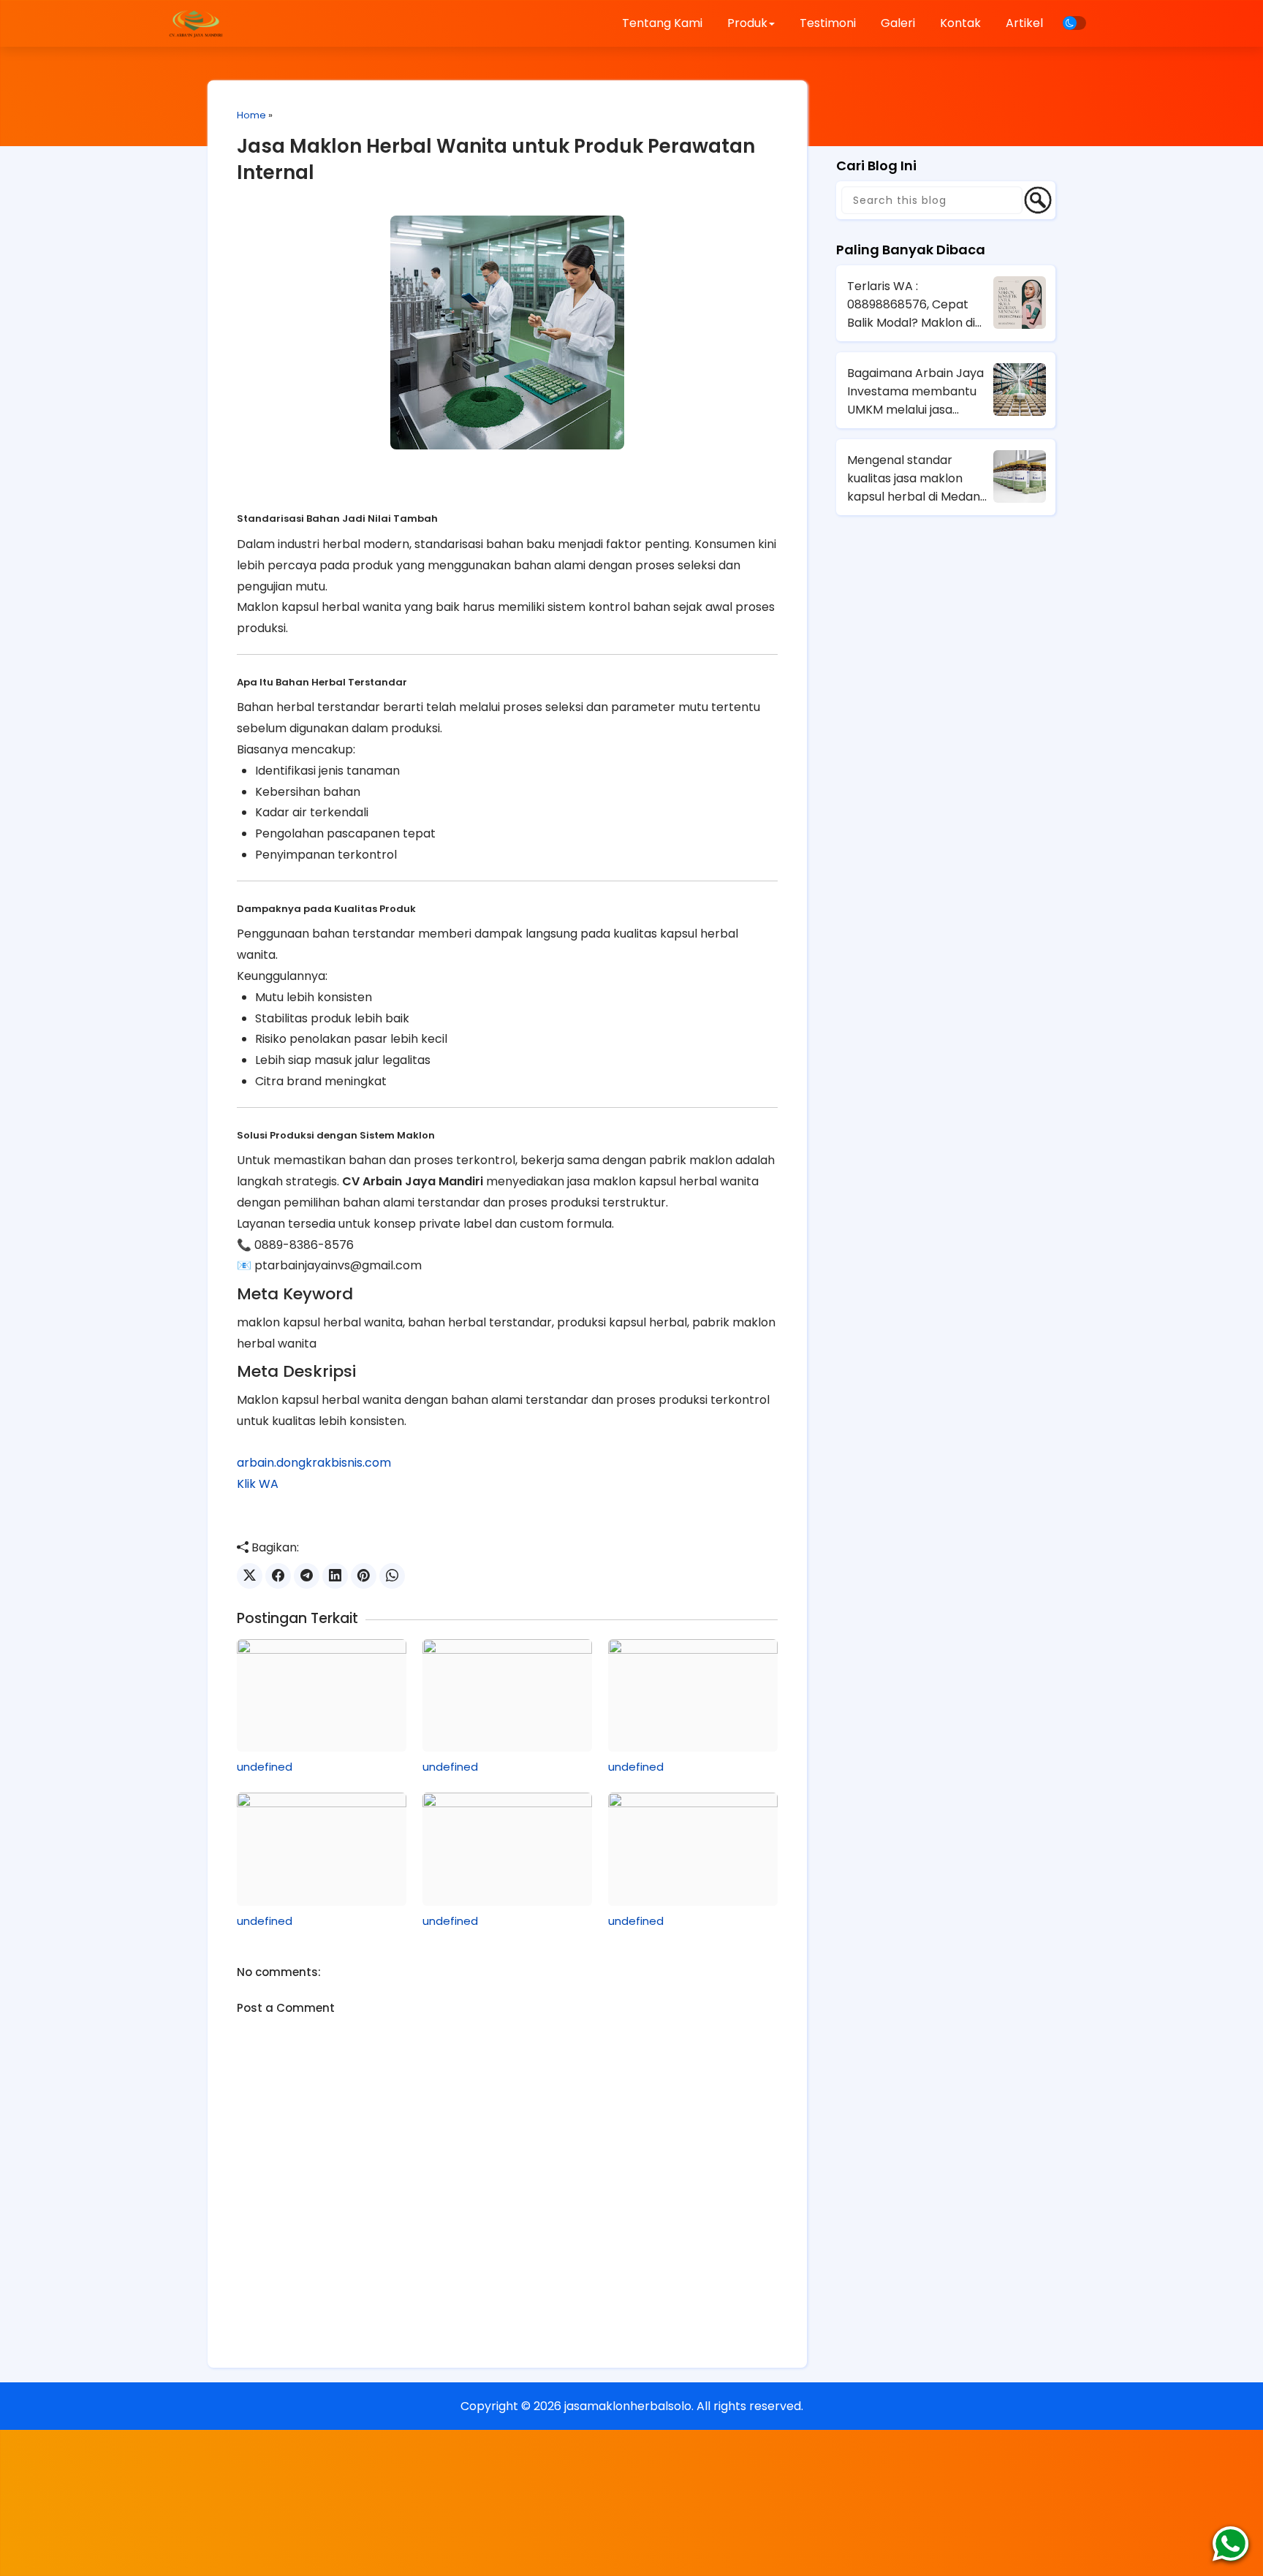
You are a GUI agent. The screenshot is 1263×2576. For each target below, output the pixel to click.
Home (251, 115)
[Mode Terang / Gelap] (1074, 23)
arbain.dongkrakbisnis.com (314, 1463)
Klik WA (258, 1484)
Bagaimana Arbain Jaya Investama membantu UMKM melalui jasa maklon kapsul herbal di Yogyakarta (915, 392)
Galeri (898, 23)
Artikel (1024, 23)
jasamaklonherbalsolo (628, 2406)
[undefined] (322, 1695)
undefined (265, 1767)
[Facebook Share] (278, 1576)
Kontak (960, 23)
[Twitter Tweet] (250, 1576)
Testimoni (828, 23)
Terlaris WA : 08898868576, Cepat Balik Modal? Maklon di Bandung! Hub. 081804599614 (911, 305)
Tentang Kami (662, 23)
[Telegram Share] (307, 1576)
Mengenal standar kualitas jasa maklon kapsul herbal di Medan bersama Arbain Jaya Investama (914, 479)
